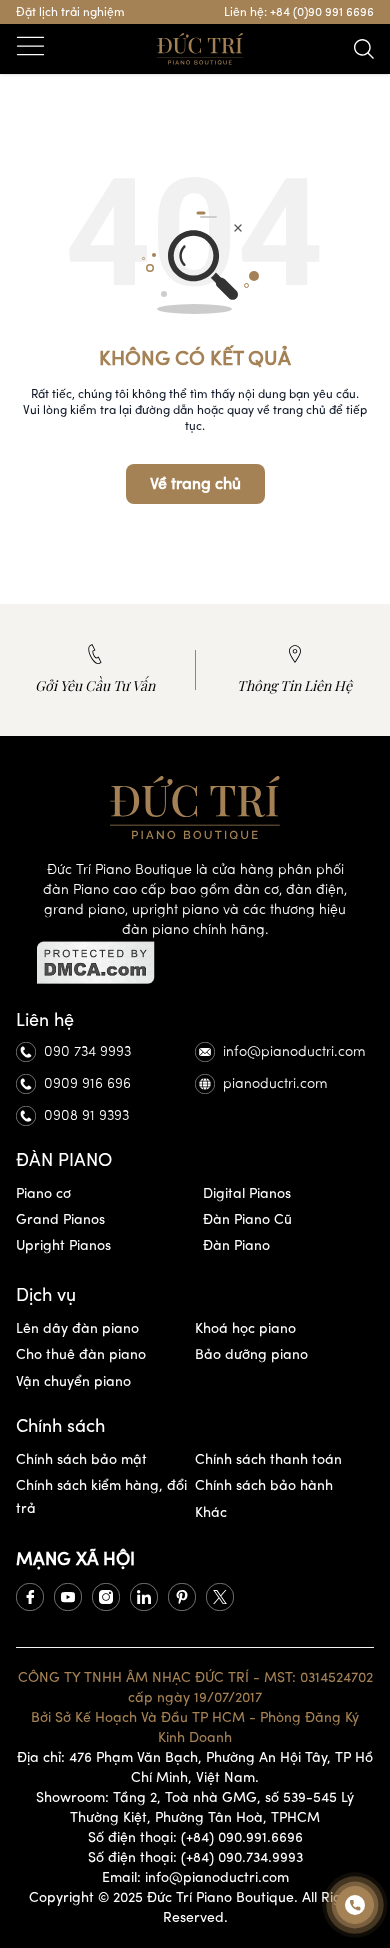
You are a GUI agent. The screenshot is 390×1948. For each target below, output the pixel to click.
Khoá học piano (245, 1328)
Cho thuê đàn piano (81, 1354)
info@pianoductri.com (294, 1051)
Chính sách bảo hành (264, 1485)
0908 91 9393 (86, 1115)
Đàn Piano (236, 1245)
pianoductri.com (275, 1083)
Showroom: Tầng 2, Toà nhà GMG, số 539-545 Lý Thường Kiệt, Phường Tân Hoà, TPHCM (195, 1807)
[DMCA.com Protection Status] (195, 963)
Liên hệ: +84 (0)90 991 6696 (299, 12)
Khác (211, 1512)
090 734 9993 (87, 1051)
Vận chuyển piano (73, 1381)
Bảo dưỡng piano (251, 1354)
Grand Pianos (60, 1219)
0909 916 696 (87, 1083)
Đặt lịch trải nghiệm (70, 12)
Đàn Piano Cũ (247, 1219)
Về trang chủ (195, 483)
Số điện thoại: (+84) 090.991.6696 (195, 1837)
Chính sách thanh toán (268, 1459)
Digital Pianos (247, 1193)
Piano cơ (43, 1193)
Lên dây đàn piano (77, 1328)
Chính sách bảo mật (81, 1459)
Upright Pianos (63, 1245)
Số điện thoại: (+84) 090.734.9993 (195, 1857)
